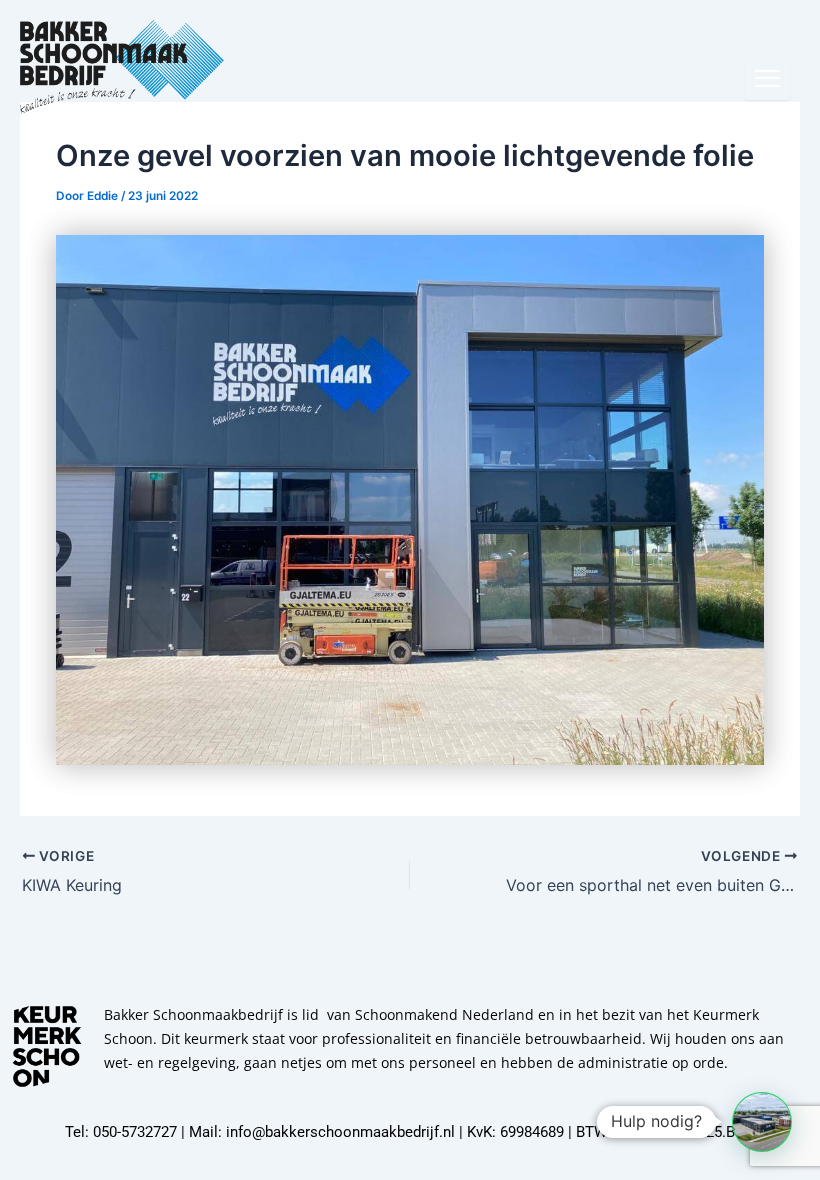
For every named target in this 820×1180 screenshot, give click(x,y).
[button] (762, 1122)
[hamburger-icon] (767, 79)
